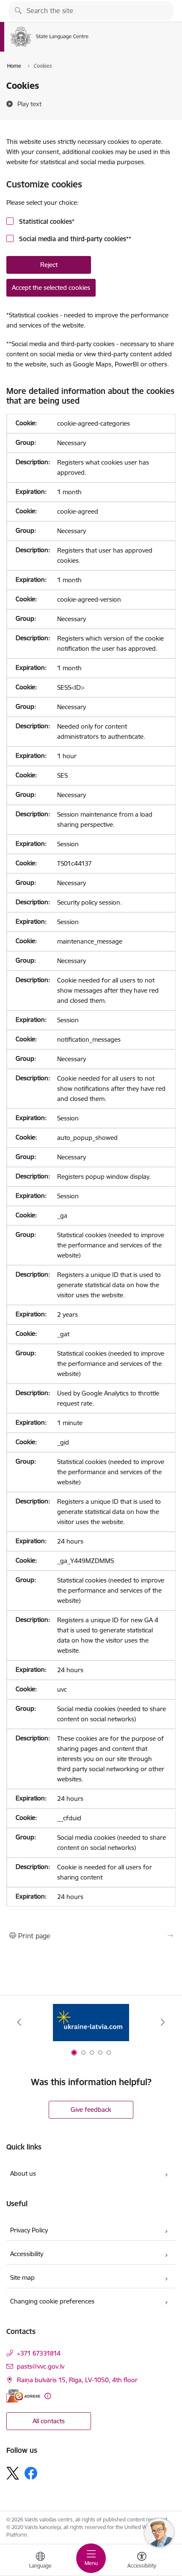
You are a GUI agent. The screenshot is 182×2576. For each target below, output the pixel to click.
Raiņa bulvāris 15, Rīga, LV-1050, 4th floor (77, 2380)
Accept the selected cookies (51, 288)
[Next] (163, 2022)
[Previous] (19, 2022)
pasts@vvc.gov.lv (41, 2366)
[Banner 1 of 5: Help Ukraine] (91, 2022)
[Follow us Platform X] (13, 2473)
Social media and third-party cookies (74, 239)
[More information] (48, 2396)
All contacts (49, 2421)
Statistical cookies (46, 222)
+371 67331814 (39, 2353)
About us (23, 2173)
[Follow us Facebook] (31, 2473)
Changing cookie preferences (52, 2301)
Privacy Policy (29, 2230)
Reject (49, 265)
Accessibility (27, 2254)
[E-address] (23, 2396)
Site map (22, 2277)
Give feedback (91, 2110)
